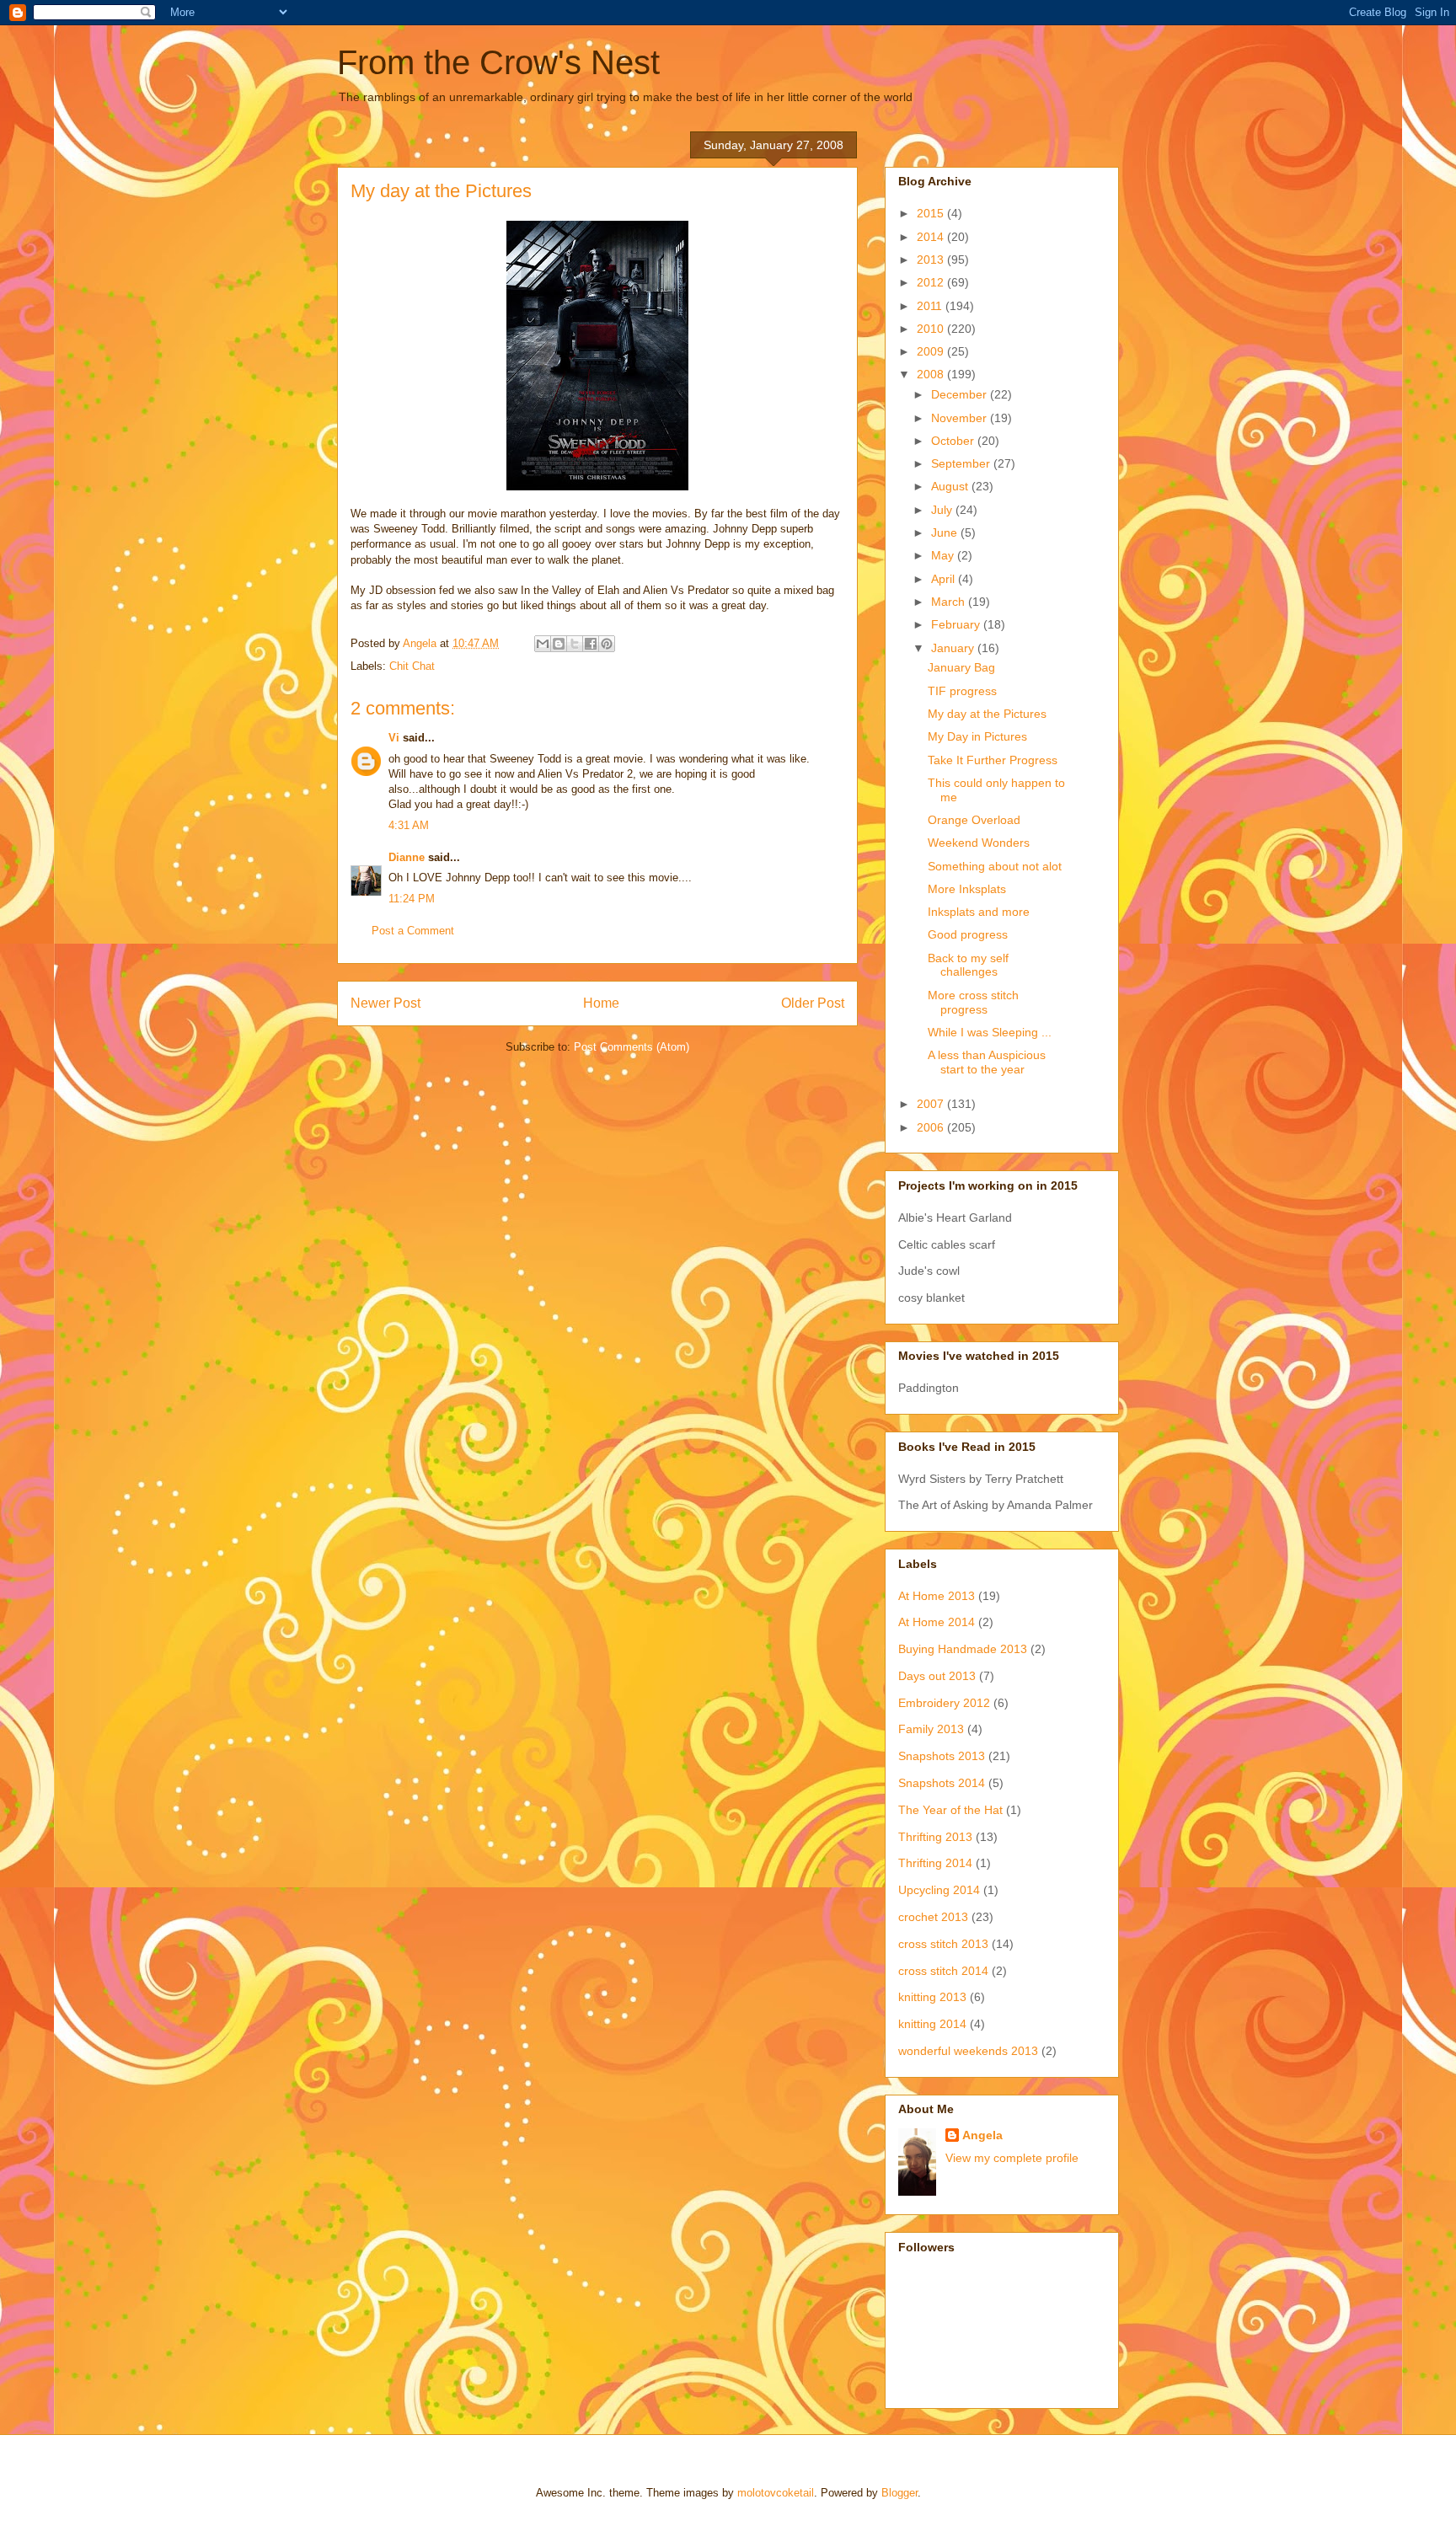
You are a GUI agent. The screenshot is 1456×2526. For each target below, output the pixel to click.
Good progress (968, 934)
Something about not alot (995, 866)
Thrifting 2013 (935, 1837)
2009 (932, 351)
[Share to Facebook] (591, 644)
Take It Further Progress (993, 760)
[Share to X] (575, 644)
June (946, 532)
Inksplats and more (979, 912)
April (945, 579)
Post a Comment (413, 931)
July (943, 510)
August (951, 486)
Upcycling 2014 (939, 1890)
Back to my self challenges (968, 965)
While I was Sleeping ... (990, 1032)
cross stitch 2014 (943, 1971)
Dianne (407, 857)
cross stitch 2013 (943, 1944)
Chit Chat (412, 666)
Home (601, 1003)
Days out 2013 (937, 1676)
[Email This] (543, 644)
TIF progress (962, 691)
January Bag (961, 667)
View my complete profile (1012, 2158)
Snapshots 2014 (942, 1783)
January (954, 648)
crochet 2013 (933, 1917)
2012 (932, 282)
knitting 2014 (932, 2024)
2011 (931, 306)
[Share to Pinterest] (607, 644)
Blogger (899, 2493)
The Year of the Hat (950, 1810)
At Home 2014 (937, 1622)
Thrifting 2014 (935, 1863)
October (954, 441)
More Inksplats (967, 889)
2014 (932, 237)
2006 (932, 1127)
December (961, 394)
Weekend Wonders (979, 843)
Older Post (813, 1003)
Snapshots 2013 (942, 1756)
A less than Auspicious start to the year (987, 1062)
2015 (932, 213)
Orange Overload (974, 820)
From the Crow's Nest (498, 62)
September (962, 463)
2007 (932, 1104)
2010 (932, 329)
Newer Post (385, 1003)
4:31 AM (409, 825)
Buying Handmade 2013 (963, 1649)
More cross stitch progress (973, 1002)
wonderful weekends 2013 (968, 2051)
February (957, 624)
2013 (932, 260)
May (944, 555)
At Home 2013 (937, 1596)
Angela (982, 2135)
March (950, 602)
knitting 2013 (932, 1997)
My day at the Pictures (987, 714)
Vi (394, 738)
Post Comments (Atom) (632, 1047)
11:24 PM (412, 899)
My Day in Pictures (977, 736)
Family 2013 (931, 1729)
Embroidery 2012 (944, 1703)
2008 (932, 374)
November (961, 418)
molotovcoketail (776, 2493)
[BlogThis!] (559, 644)
